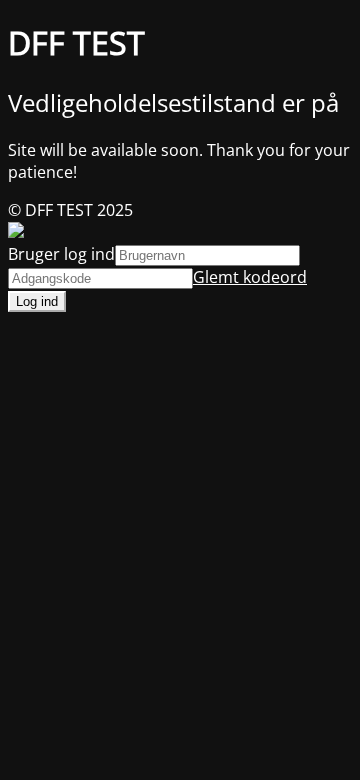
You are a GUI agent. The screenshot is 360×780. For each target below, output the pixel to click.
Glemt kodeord (250, 277)
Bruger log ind (61, 254)
